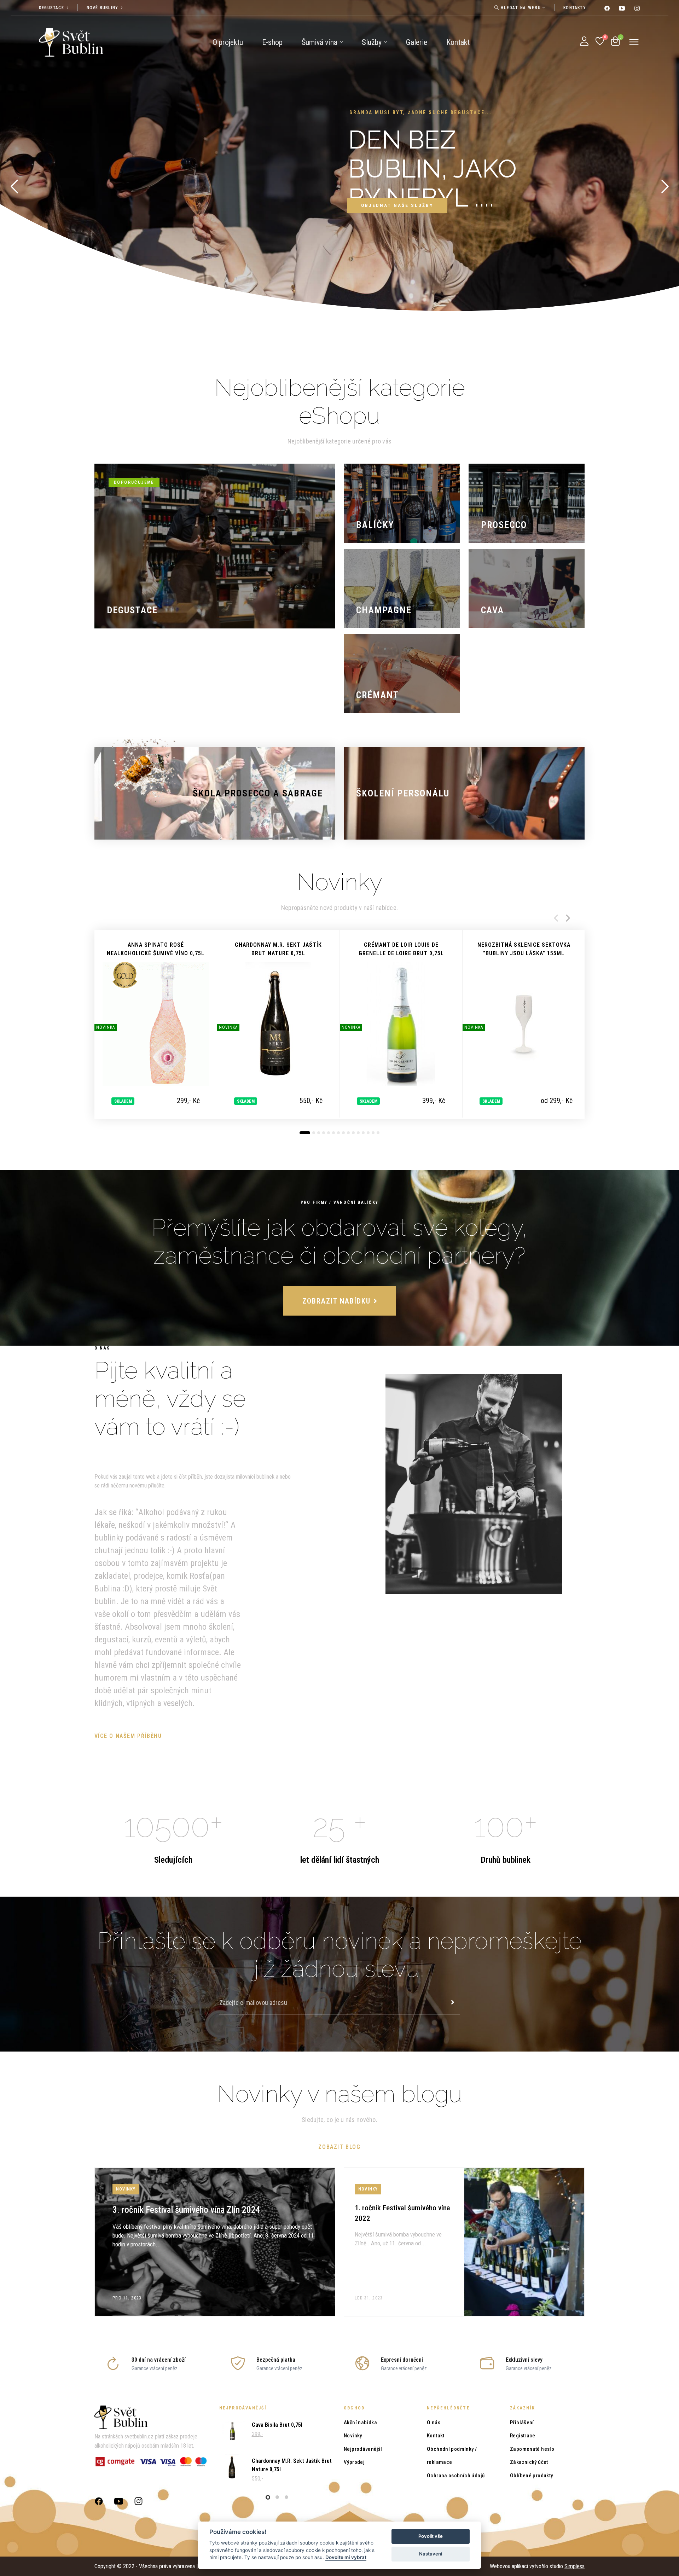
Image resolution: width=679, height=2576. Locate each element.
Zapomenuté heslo (532, 2449)
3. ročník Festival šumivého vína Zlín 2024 (215, 2242)
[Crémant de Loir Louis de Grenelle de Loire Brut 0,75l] (401, 1024)
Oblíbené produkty (531, 2476)
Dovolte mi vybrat (346, 2557)
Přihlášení (522, 2423)
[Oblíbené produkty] (600, 41)
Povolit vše (431, 2536)
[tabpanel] (156, 1024)
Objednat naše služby (397, 205)
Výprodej (354, 2462)
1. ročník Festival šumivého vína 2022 (404, 2242)
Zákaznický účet (529, 2462)
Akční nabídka (360, 2423)
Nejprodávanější (363, 2449)
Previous (556, 918)
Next (568, 918)
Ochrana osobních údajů (456, 2476)
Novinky (353, 2436)
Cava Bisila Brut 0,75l (277, 2425)
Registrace (523, 2436)
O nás (434, 2423)
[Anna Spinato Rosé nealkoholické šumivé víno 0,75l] (156, 1024)
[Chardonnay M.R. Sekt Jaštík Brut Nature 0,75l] (278, 1024)
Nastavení (431, 2554)
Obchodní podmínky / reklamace (452, 2456)
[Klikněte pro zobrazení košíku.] (615, 41)
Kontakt (436, 2436)
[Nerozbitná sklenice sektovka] (524, 1024)
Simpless (574, 2566)
